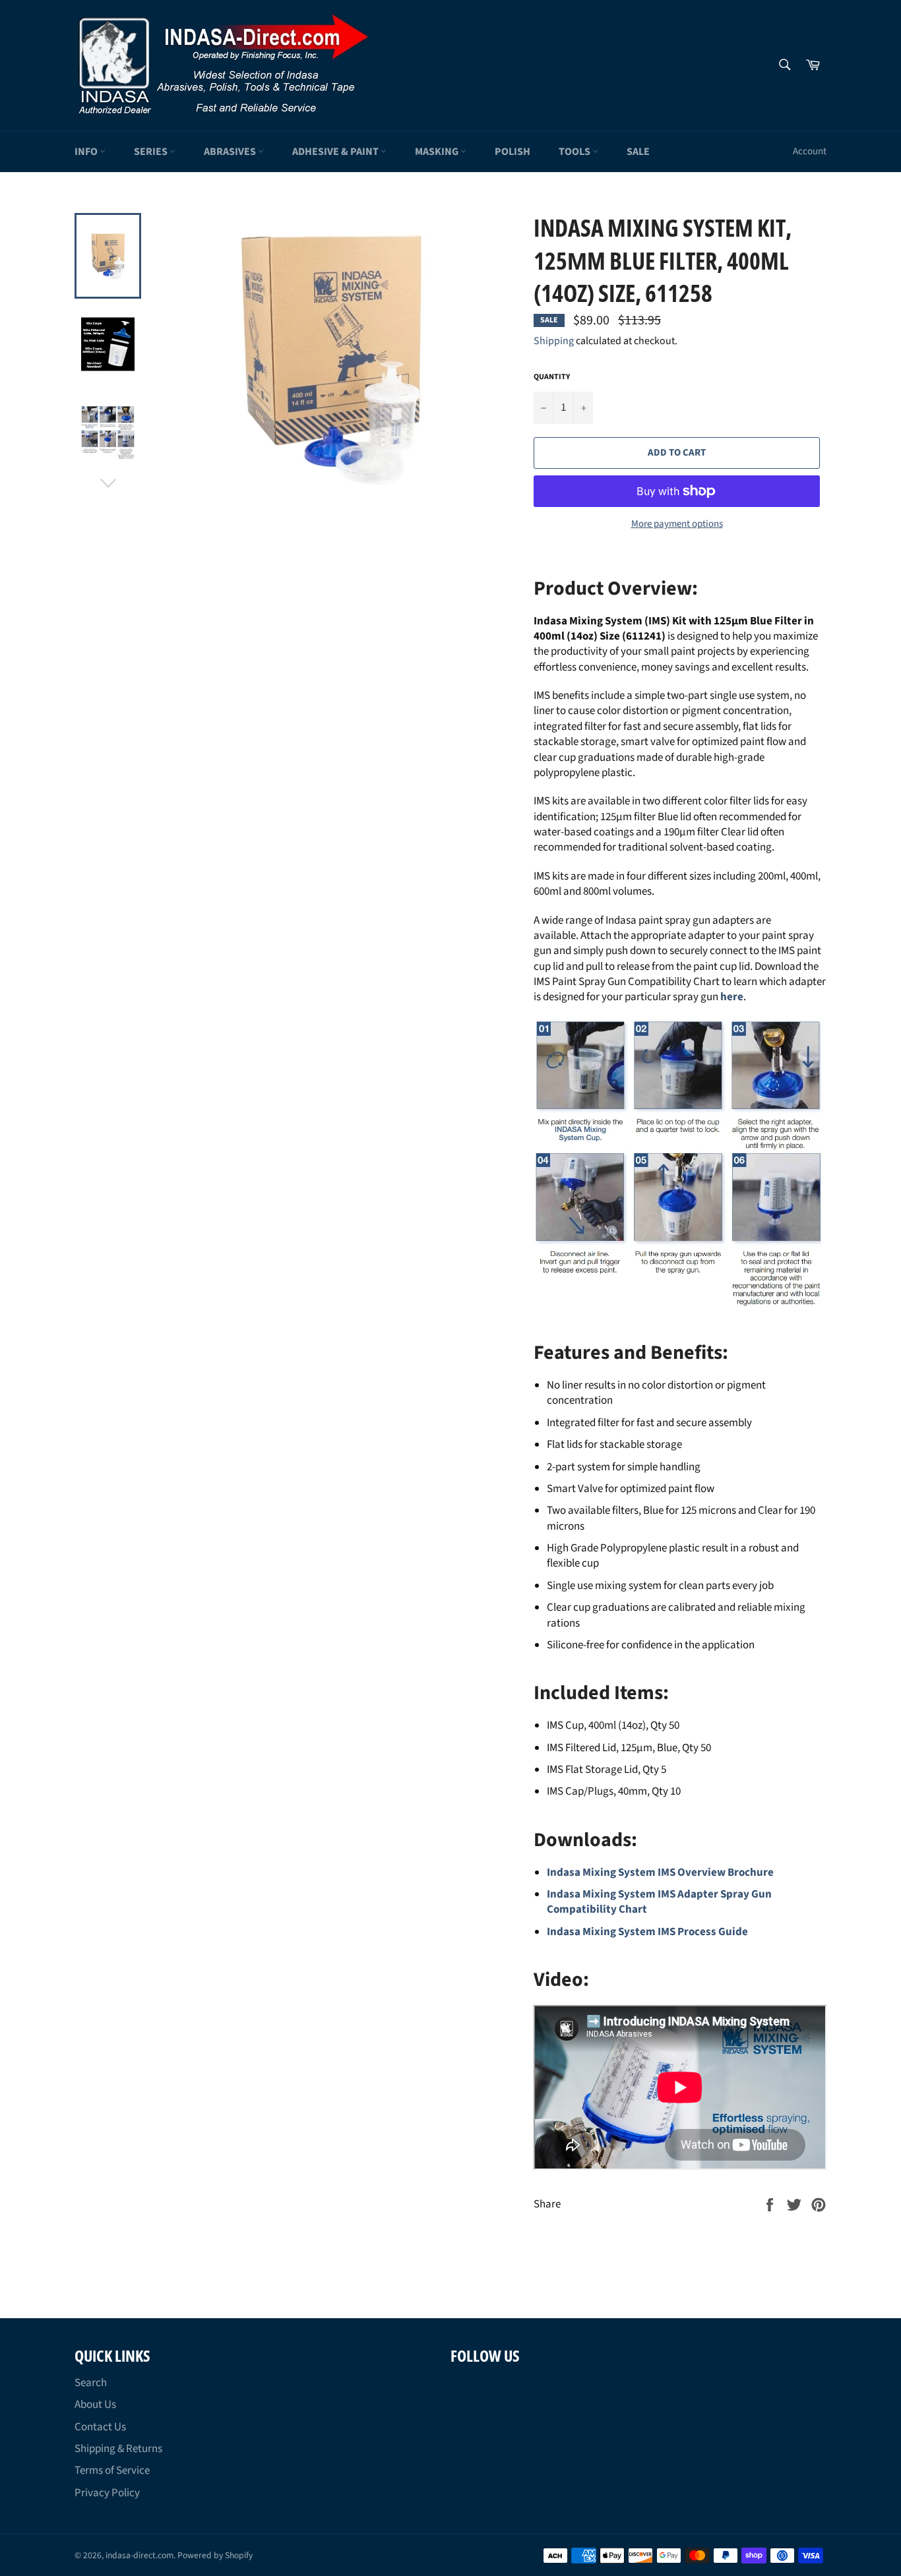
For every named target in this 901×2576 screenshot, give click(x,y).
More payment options (677, 524)
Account (810, 151)
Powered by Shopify (215, 2555)
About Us (95, 2405)
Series (152, 152)
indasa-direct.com (140, 2555)
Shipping (554, 341)
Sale (638, 152)
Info (87, 152)
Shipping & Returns (118, 2449)
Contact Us (100, 2427)
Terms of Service (112, 2471)
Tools (575, 152)
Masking (438, 152)
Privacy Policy (107, 2493)
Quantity (552, 377)
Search (91, 2383)
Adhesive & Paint (336, 152)
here (732, 997)
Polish (513, 152)
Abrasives (231, 152)
